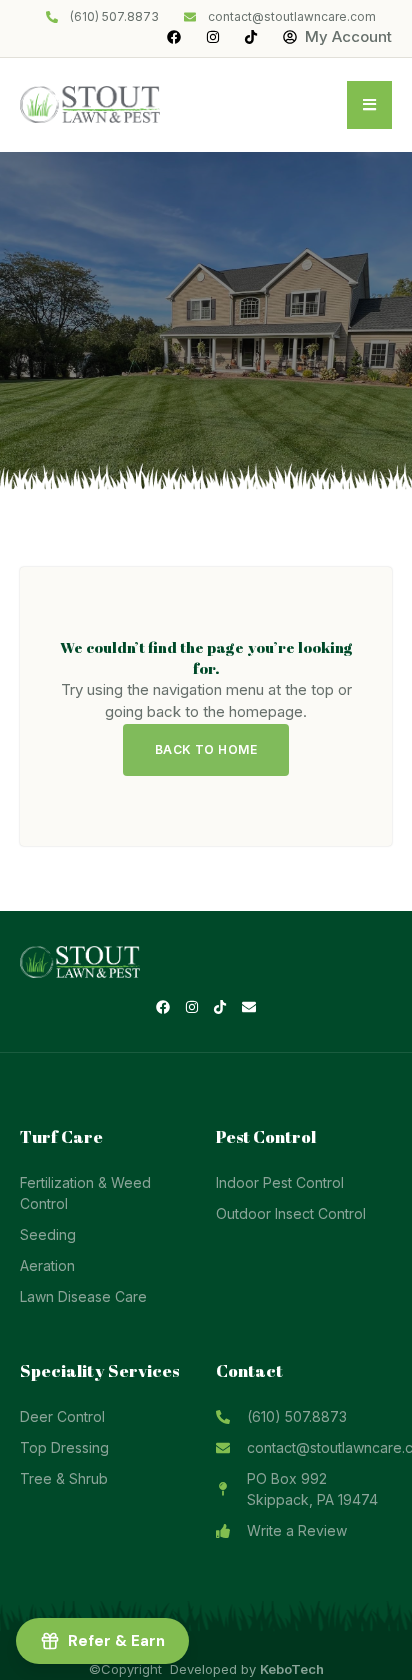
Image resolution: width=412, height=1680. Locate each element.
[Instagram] (192, 1008)
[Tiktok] (221, 1008)
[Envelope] (249, 1008)
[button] (369, 105)
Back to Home (206, 749)
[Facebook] (163, 1008)
